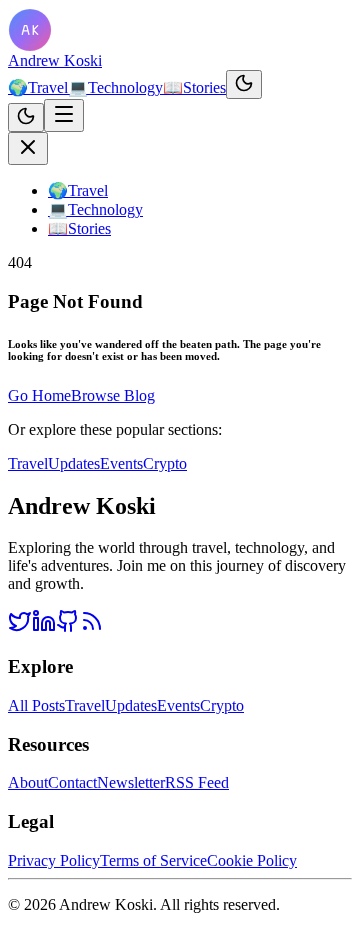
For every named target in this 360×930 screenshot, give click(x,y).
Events (121, 463)
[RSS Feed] (92, 627)
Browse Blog (113, 395)
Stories (194, 87)
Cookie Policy (252, 860)
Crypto (165, 463)
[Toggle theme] (244, 84)
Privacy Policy (54, 860)
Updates (74, 463)
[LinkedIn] (44, 627)
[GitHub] (68, 627)
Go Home (39, 395)
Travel (38, 87)
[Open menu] (64, 115)
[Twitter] (20, 627)
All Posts (36, 705)
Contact (72, 782)
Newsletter (131, 782)
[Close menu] (28, 148)
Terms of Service (153, 860)
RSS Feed (197, 782)
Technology (115, 87)
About (28, 782)
